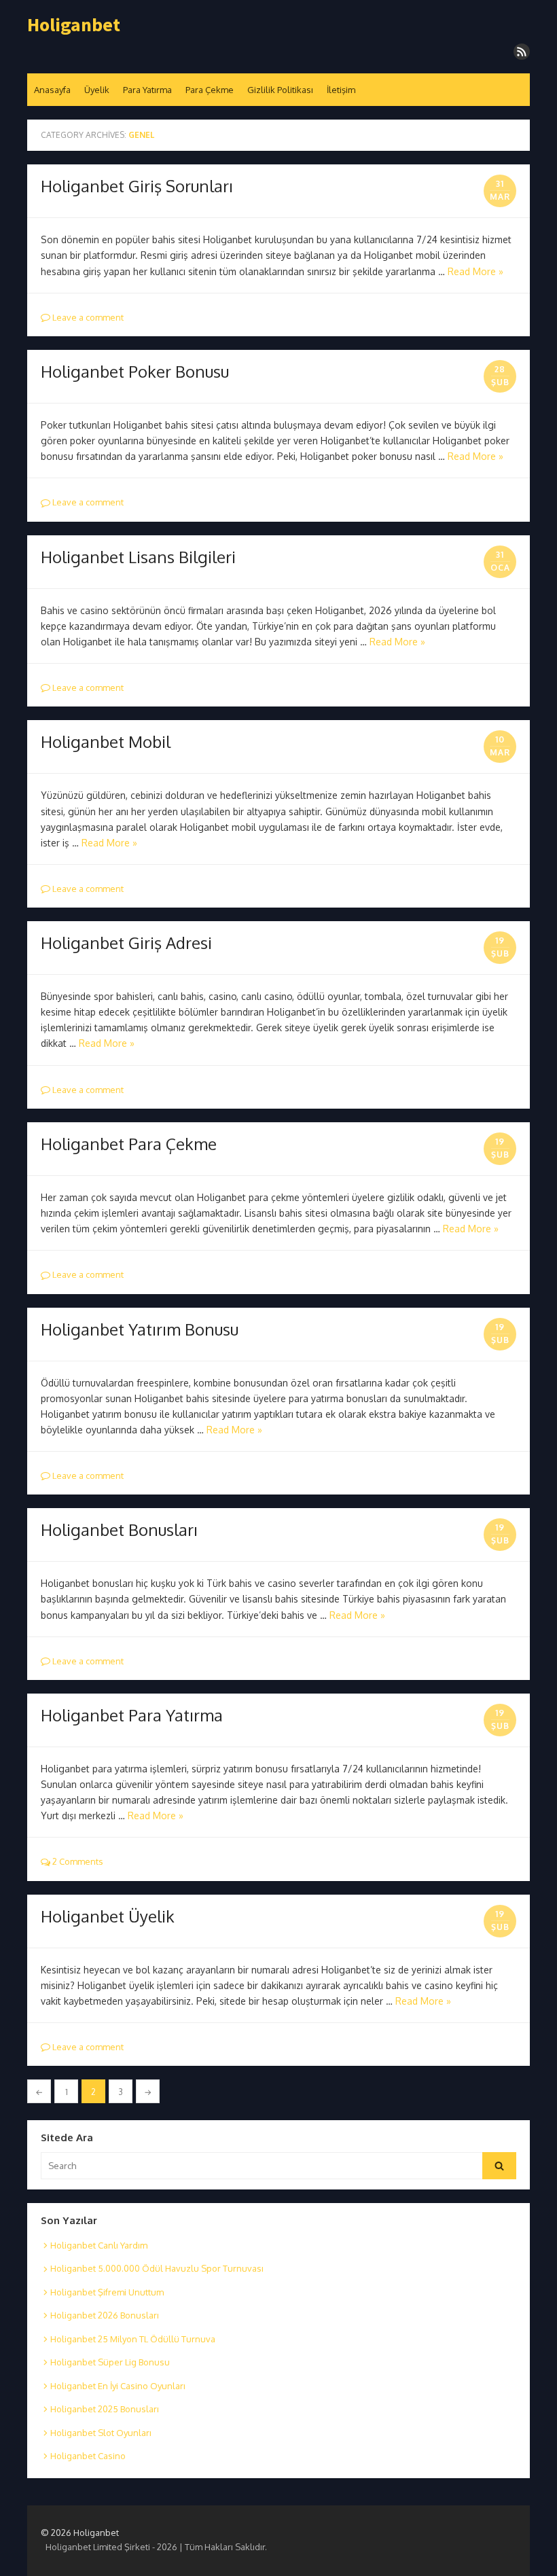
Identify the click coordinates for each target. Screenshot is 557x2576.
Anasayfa (52, 90)
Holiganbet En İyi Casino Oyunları (118, 2386)
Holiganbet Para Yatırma (132, 1715)
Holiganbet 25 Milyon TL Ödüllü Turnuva (133, 2339)
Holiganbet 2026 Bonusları (105, 2315)
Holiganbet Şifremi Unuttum (107, 2292)
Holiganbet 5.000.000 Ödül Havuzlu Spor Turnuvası (157, 2268)
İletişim (341, 90)
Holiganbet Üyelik (108, 1916)
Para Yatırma (147, 90)
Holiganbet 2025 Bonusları (105, 2409)
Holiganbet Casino (88, 2456)
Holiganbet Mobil (106, 741)
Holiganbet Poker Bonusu (135, 371)
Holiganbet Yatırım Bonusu (140, 1329)
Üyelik (97, 90)
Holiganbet (74, 25)
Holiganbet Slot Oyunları (101, 2433)
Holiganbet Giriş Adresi (126, 943)
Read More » (475, 271)
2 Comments (77, 1861)
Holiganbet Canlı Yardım (99, 2245)
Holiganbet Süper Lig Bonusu (110, 2362)
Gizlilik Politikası (280, 90)
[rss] (522, 52)
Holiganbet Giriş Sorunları (137, 186)
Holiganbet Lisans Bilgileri (138, 557)
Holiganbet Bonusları (119, 1529)
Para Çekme (210, 90)
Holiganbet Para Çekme (129, 1144)
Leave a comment (87, 317)
